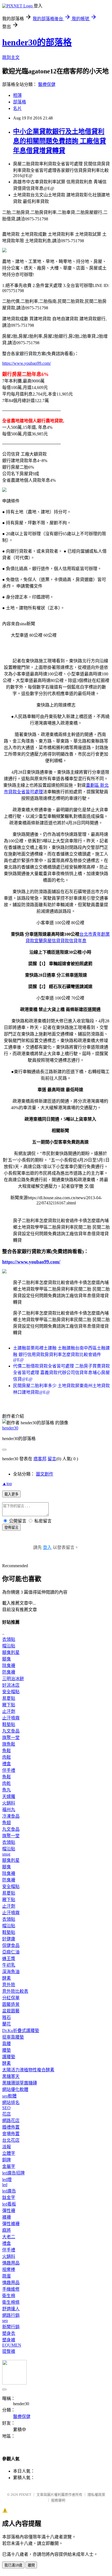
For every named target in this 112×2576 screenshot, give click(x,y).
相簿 (17, 95)
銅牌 (7, 2160)
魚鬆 (7, 1751)
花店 (7, 2114)
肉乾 (7, 1783)
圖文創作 (45, 1474)
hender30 (10, 1428)
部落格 (20, 102)
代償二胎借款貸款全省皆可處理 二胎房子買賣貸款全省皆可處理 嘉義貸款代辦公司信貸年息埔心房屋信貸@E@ (61, 1373)
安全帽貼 (11, 1692)
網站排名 (11, 2103)
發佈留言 (11, 1528)
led (5, 2185)
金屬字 (9, 2166)
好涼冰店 (11, 1685)
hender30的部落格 (37, 42)
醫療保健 (47, 84)
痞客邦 (40, 1459)
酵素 (7, 1978)
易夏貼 (9, 1698)
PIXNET (25, 2495)
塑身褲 (9, 2340)
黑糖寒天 (11, 2076)
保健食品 (11, 1945)
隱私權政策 (96, 2495)
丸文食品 (11, 1731)
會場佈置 (11, 2134)
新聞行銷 (11, 2327)
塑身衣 (9, 2333)
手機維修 (11, 2289)
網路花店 (11, 2121)
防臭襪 (9, 1672)
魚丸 (7, 1790)
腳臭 (7, 1659)
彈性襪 (9, 2211)
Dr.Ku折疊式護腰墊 (21, 2031)
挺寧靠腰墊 (13, 2037)
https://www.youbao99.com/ (27, 363)
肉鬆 (7, 1757)
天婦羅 (9, 1796)
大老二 (9, 2237)
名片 (17, 108)
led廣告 (9, 2191)
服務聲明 (58, 2500)
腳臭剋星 (11, 1652)
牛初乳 (9, 1965)
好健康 (9, 1939)
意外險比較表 (15, 1991)
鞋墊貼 (9, 1724)
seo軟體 (9, 2096)
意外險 (9, 1985)
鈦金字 (9, 2197)
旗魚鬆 (9, 1744)
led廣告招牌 (13, 2173)
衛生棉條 (11, 2302)
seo (5, 2321)
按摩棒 (9, 2270)
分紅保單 (11, 1998)
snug (6, 1854)
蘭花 (7, 2024)
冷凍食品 (11, 1816)
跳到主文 (11, 57)
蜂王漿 (9, 1959)
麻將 (7, 2230)
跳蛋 (7, 2276)
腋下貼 (9, 1705)
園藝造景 (11, 2004)
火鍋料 (9, 1803)
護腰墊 (9, 2057)
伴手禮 (9, 1770)
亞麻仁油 (11, 1952)
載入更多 (11, 1494)
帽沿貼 (9, 1646)
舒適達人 (11, 2309)
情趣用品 (11, 2263)
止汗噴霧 (11, 1718)
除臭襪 (9, 1666)
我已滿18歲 (13, 2565)
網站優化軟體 (15, 2089)
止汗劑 (9, 1711)
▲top (7, 1484)
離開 (31, 2565)
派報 (7, 2147)
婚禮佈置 (11, 2127)
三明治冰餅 (13, 1679)
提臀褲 (9, 2351)
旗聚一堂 (11, 1738)
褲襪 (7, 2217)
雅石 (7, 2017)
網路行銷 (11, 2315)
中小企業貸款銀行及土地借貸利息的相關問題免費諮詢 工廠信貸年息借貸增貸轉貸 (60, 141)
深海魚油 (11, 1972)
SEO (6, 2108)
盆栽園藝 (11, 2011)
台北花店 (11, 2140)
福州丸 (9, 1810)
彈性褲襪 (11, 2224)
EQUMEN (12, 2345)
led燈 (7, 2179)
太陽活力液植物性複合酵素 (28, 2070)
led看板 (9, 2204)
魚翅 (7, 1823)
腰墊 (7, 2050)
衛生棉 (9, 2296)
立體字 (9, 2153)
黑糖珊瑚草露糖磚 (20, 2083)
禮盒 (7, 1764)
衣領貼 (9, 1639)
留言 (52, 1459)
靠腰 (7, 2044)
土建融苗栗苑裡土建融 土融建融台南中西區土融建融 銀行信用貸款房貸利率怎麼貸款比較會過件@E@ (61, 1354)
